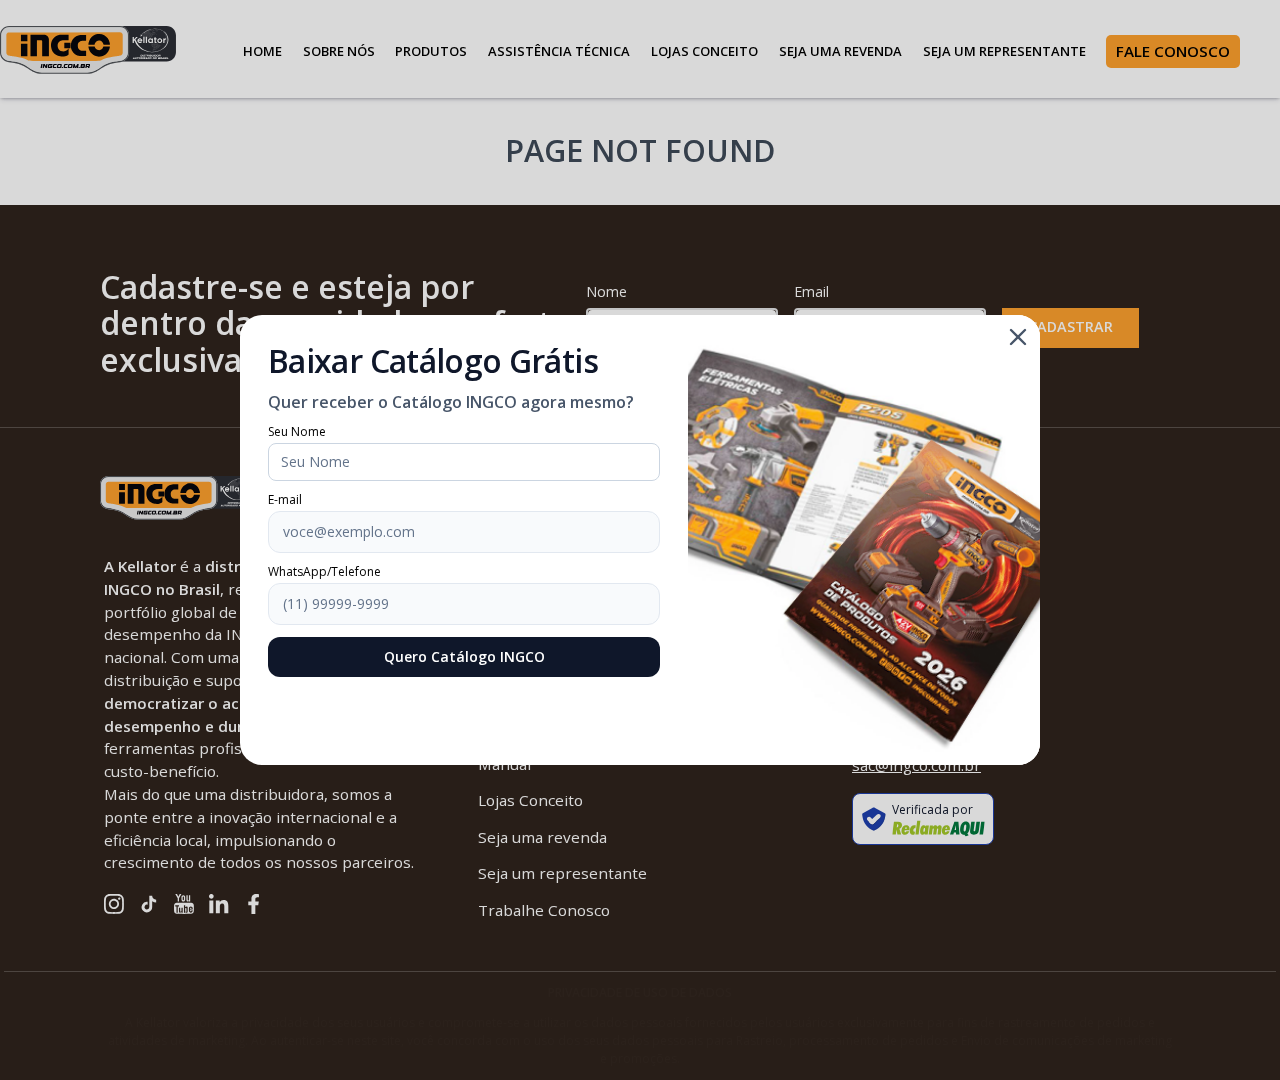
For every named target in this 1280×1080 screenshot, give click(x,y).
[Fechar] (1018, 337)
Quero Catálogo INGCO (464, 656)
